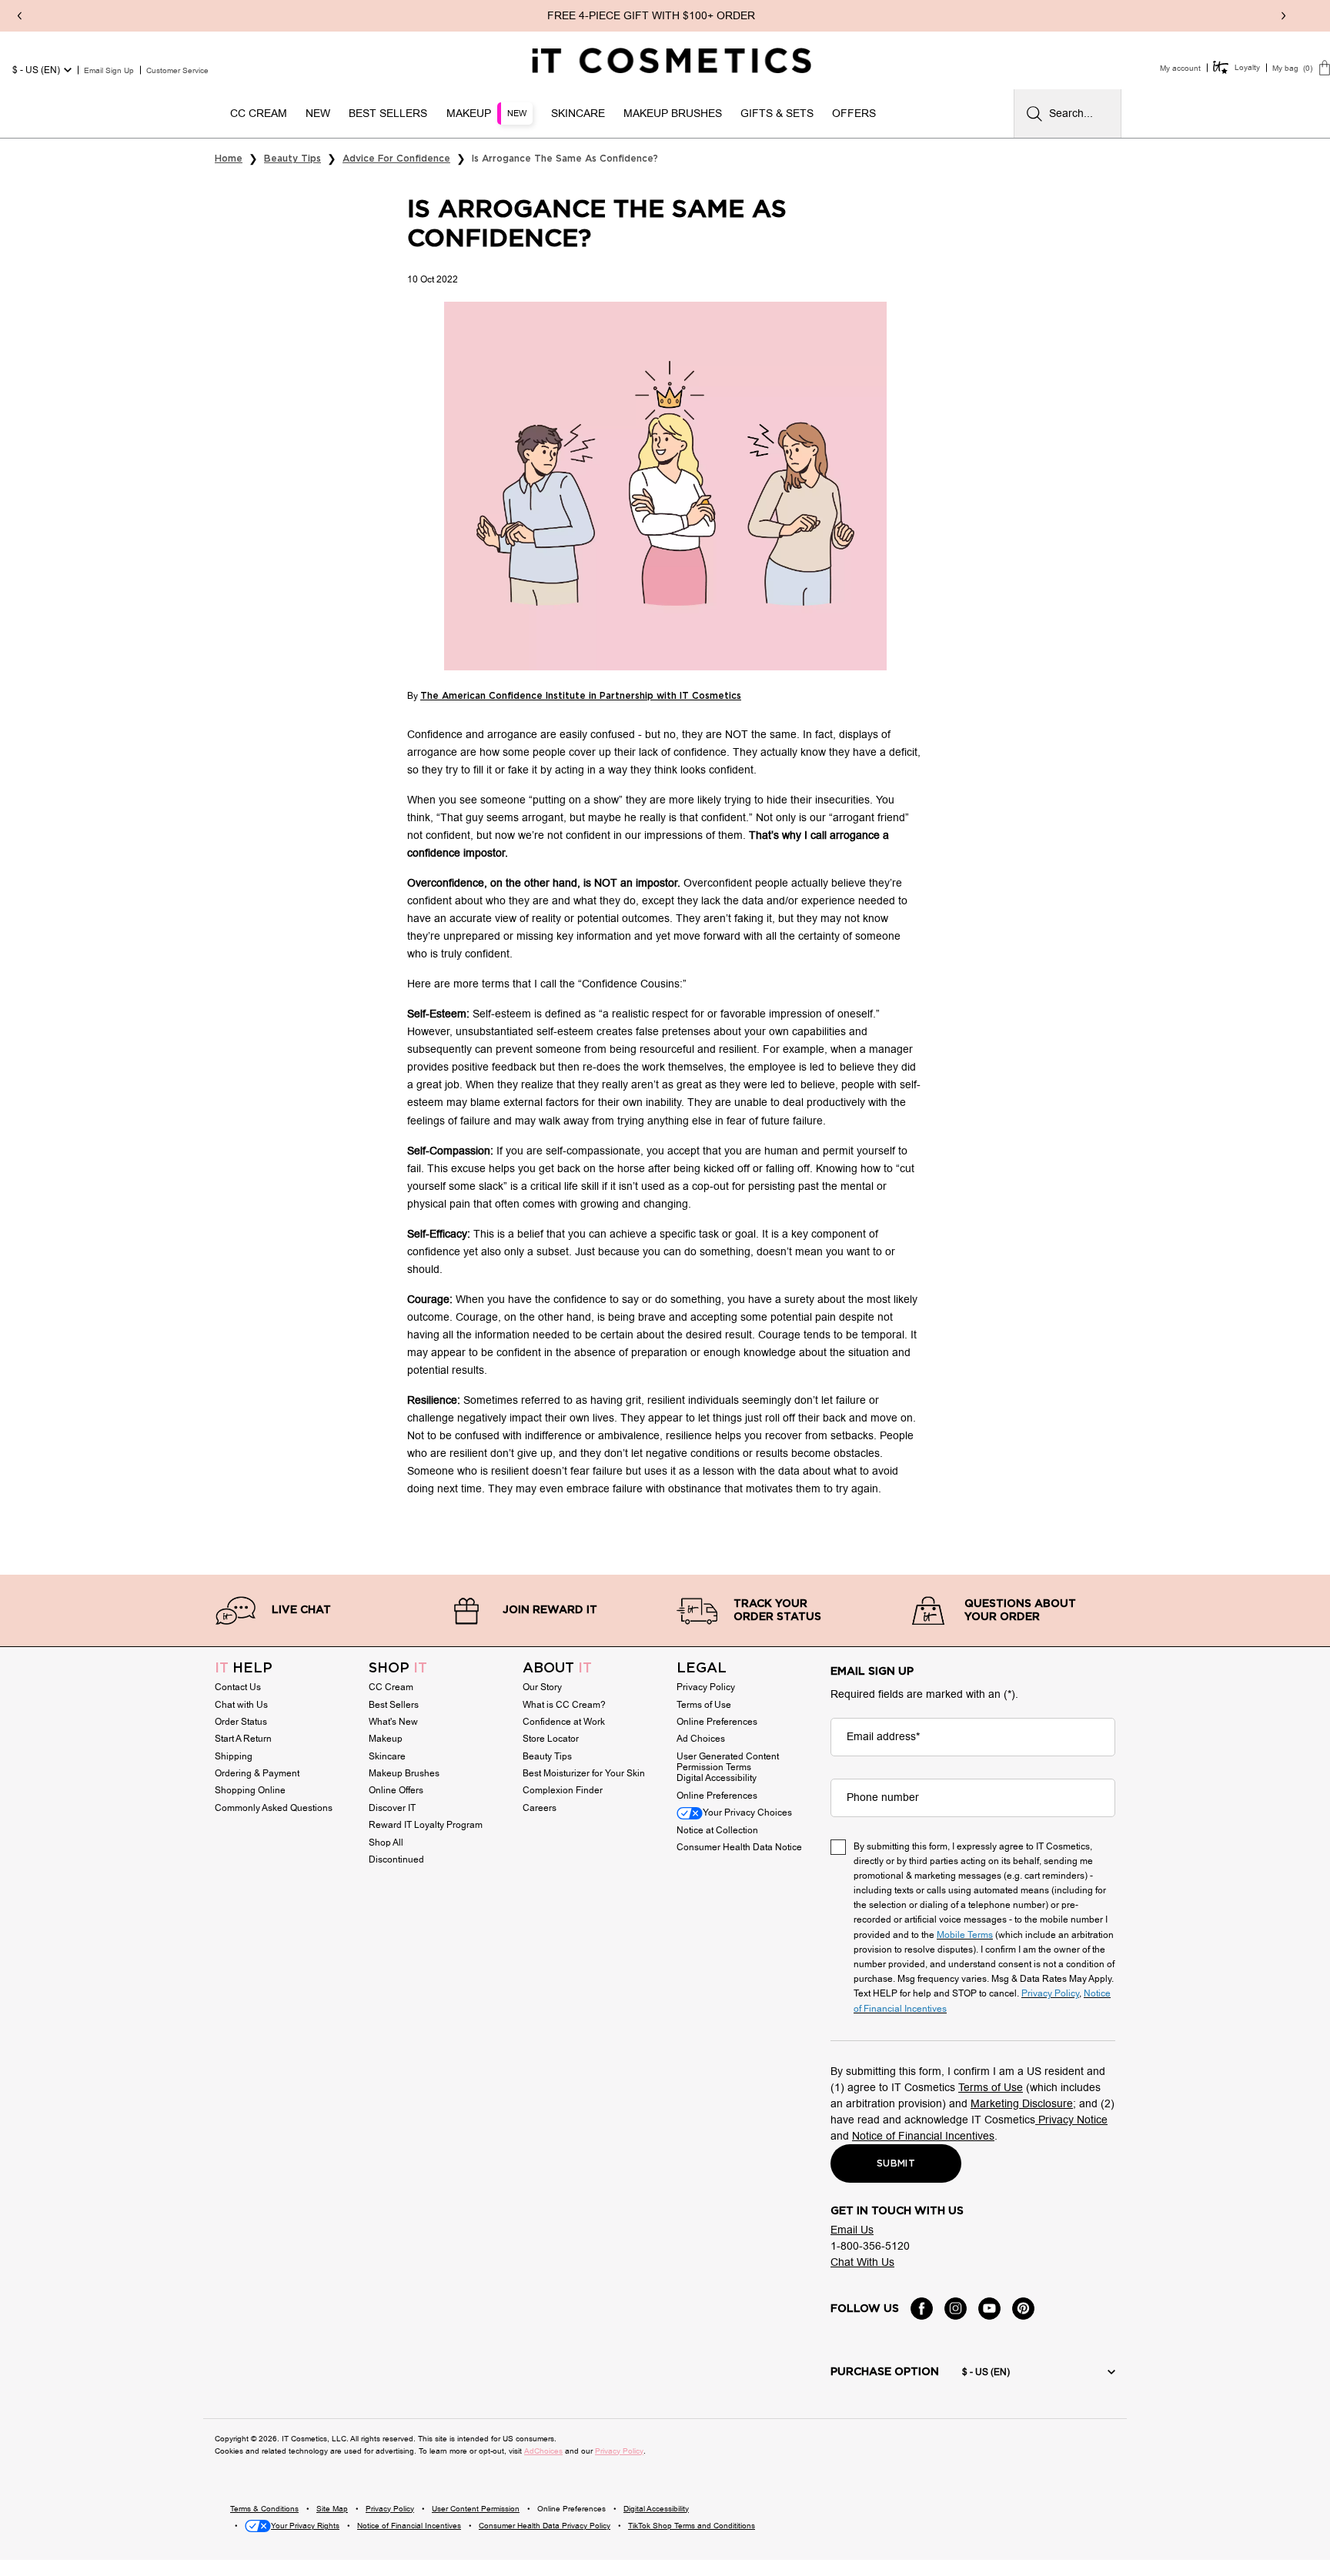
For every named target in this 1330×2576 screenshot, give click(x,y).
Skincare (387, 1756)
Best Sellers (394, 1705)
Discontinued (396, 1859)
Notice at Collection (717, 1830)
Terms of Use (704, 1705)
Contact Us (238, 1687)
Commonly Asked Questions (274, 1808)
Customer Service (177, 70)
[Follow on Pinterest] (1023, 2309)
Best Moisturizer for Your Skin (584, 1773)
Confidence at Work (564, 1722)
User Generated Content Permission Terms (728, 1762)
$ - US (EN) (36, 70)
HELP (244, 1669)
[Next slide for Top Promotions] (1283, 16)
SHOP (398, 1669)
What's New (393, 1722)
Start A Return (243, 1739)
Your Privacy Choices (747, 1813)
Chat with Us (241, 1705)
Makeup (386, 1739)
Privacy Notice (1071, 2120)
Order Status (241, 1722)
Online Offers (396, 1790)
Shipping (234, 1756)
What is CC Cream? (564, 1705)
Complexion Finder (563, 1790)
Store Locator (551, 1739)
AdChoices (543, 2451)
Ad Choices (701, 1739)
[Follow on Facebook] (922, 2309)
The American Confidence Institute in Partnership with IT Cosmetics (581, 696)
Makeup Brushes (404, 1773)
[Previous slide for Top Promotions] (19, 16)
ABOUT (557, 1669)
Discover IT (392, 1808)
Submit (896, 2163)
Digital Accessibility (717, 1778)
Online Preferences (717, 1722)
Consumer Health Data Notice (739, 1847)
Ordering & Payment (257, 1773)
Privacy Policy (706, 1687)
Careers (540, 1808)
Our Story (542, 1687)
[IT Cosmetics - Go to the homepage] (672, 61)
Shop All (386, 1843)
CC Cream (391, 1687)
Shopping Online (250, 1790)
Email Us (852, 2230)
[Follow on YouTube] (989, 2309)
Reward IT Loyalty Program (426, 1825)
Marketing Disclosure (1022, 2104)
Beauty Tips (547, 1756)
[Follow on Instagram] (956, 2309)
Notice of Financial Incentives (923, 2136)
